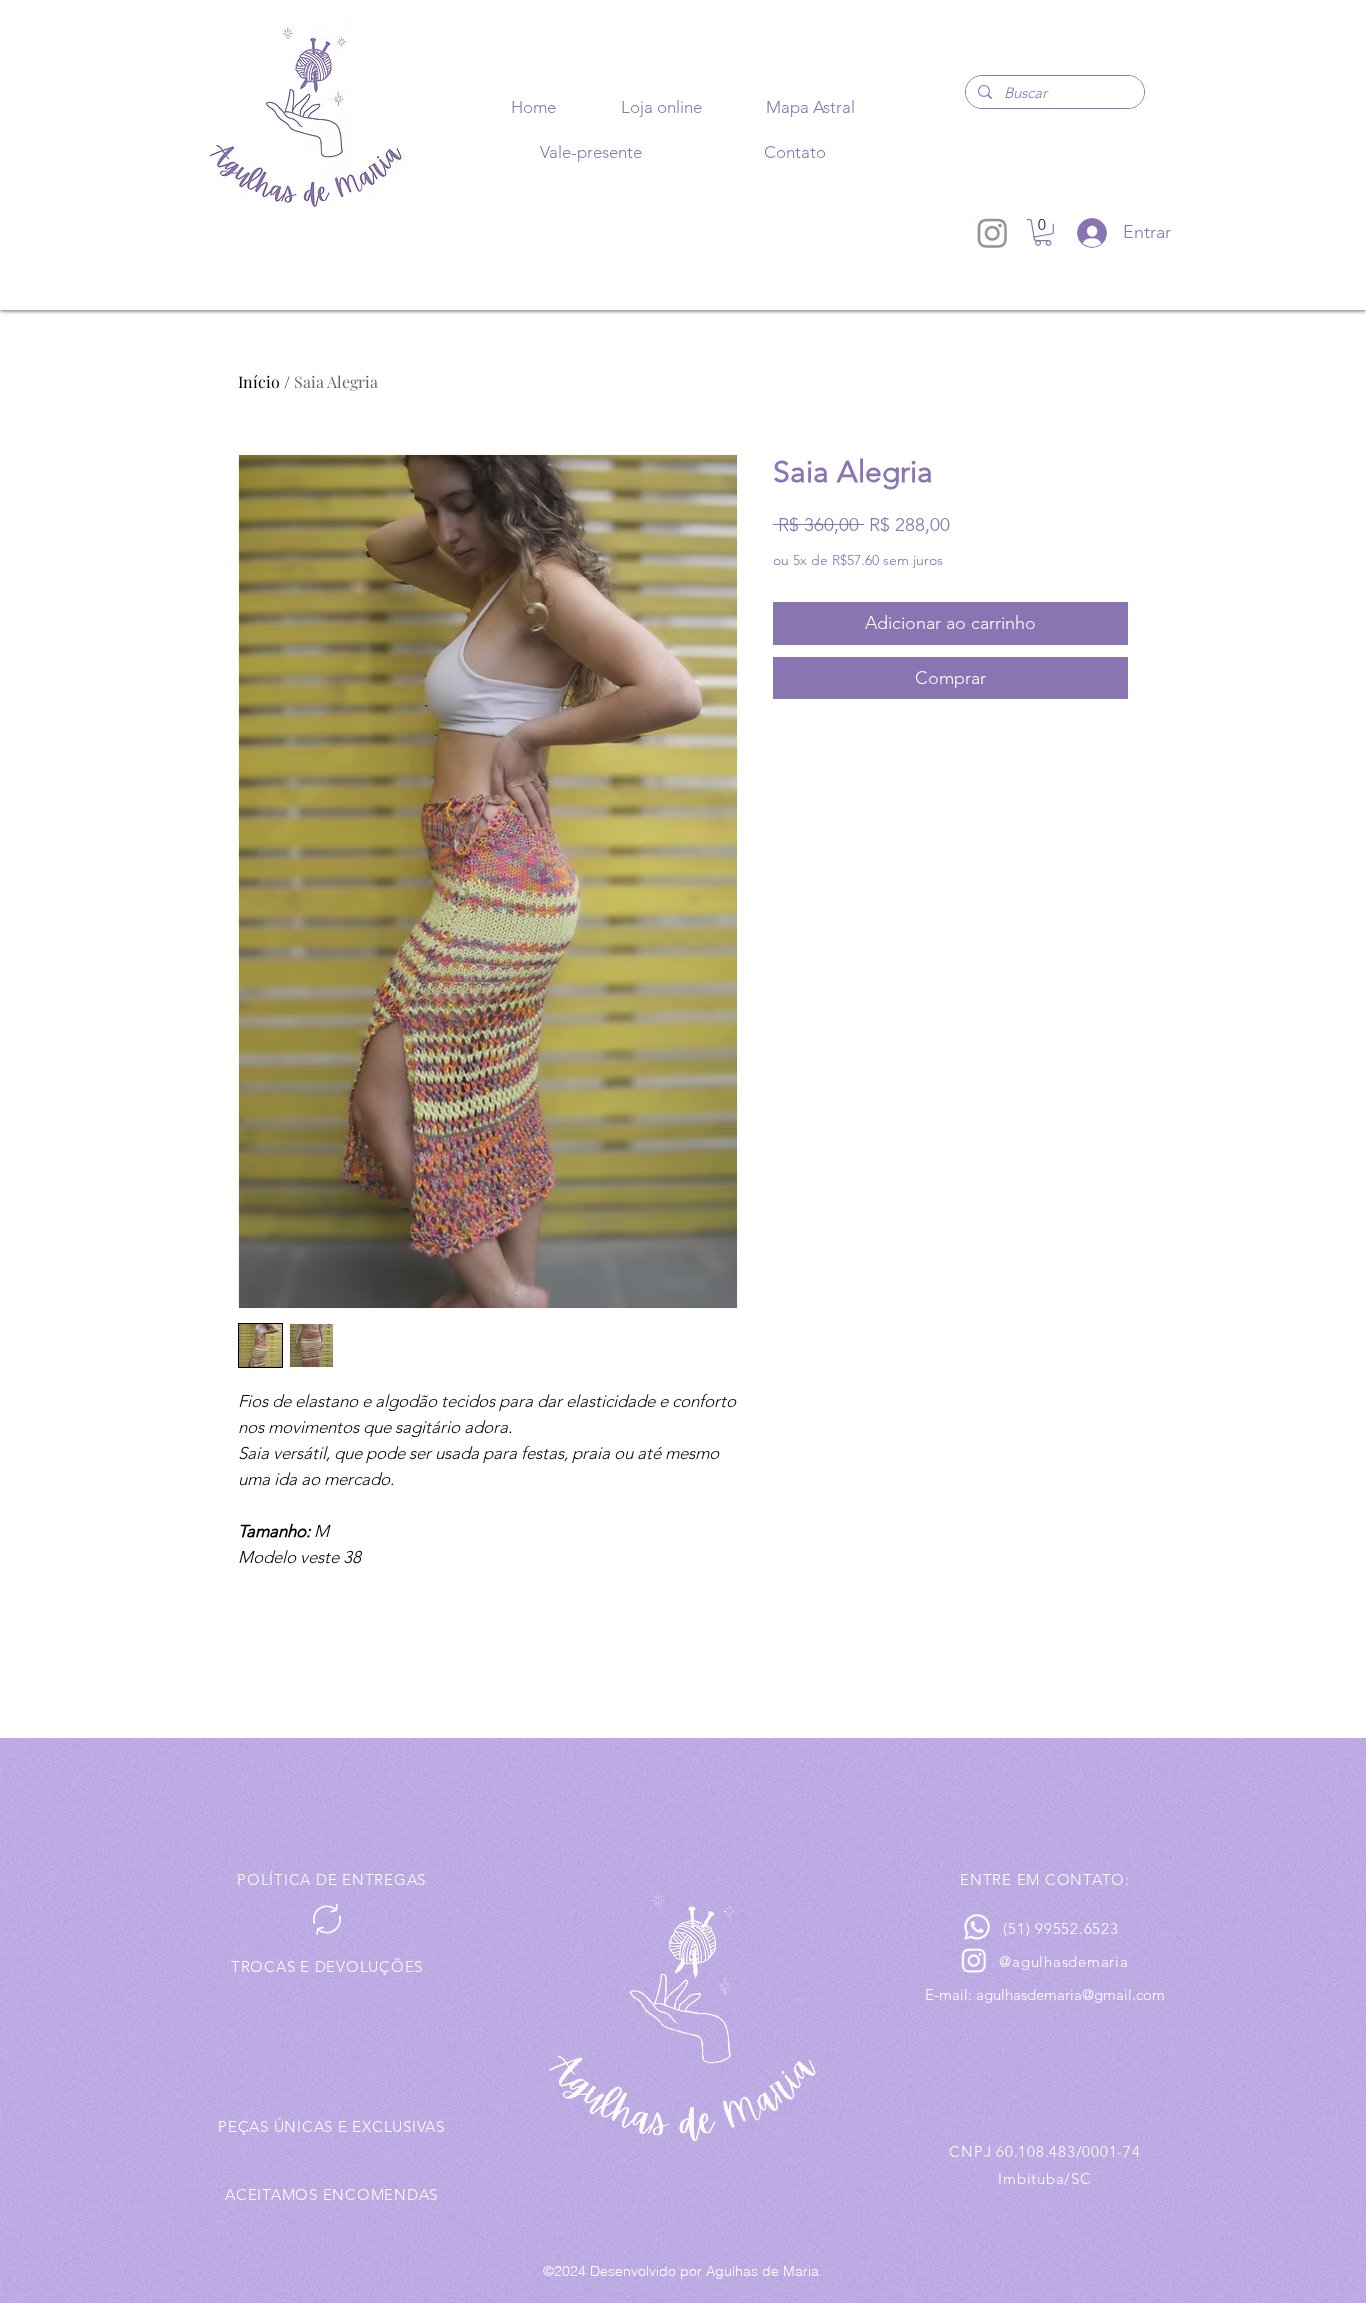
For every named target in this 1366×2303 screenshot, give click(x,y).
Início (259, 381)
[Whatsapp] (977, 1927)
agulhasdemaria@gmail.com (1070, 1994)
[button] (1043, 232)
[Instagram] (992, 232)
